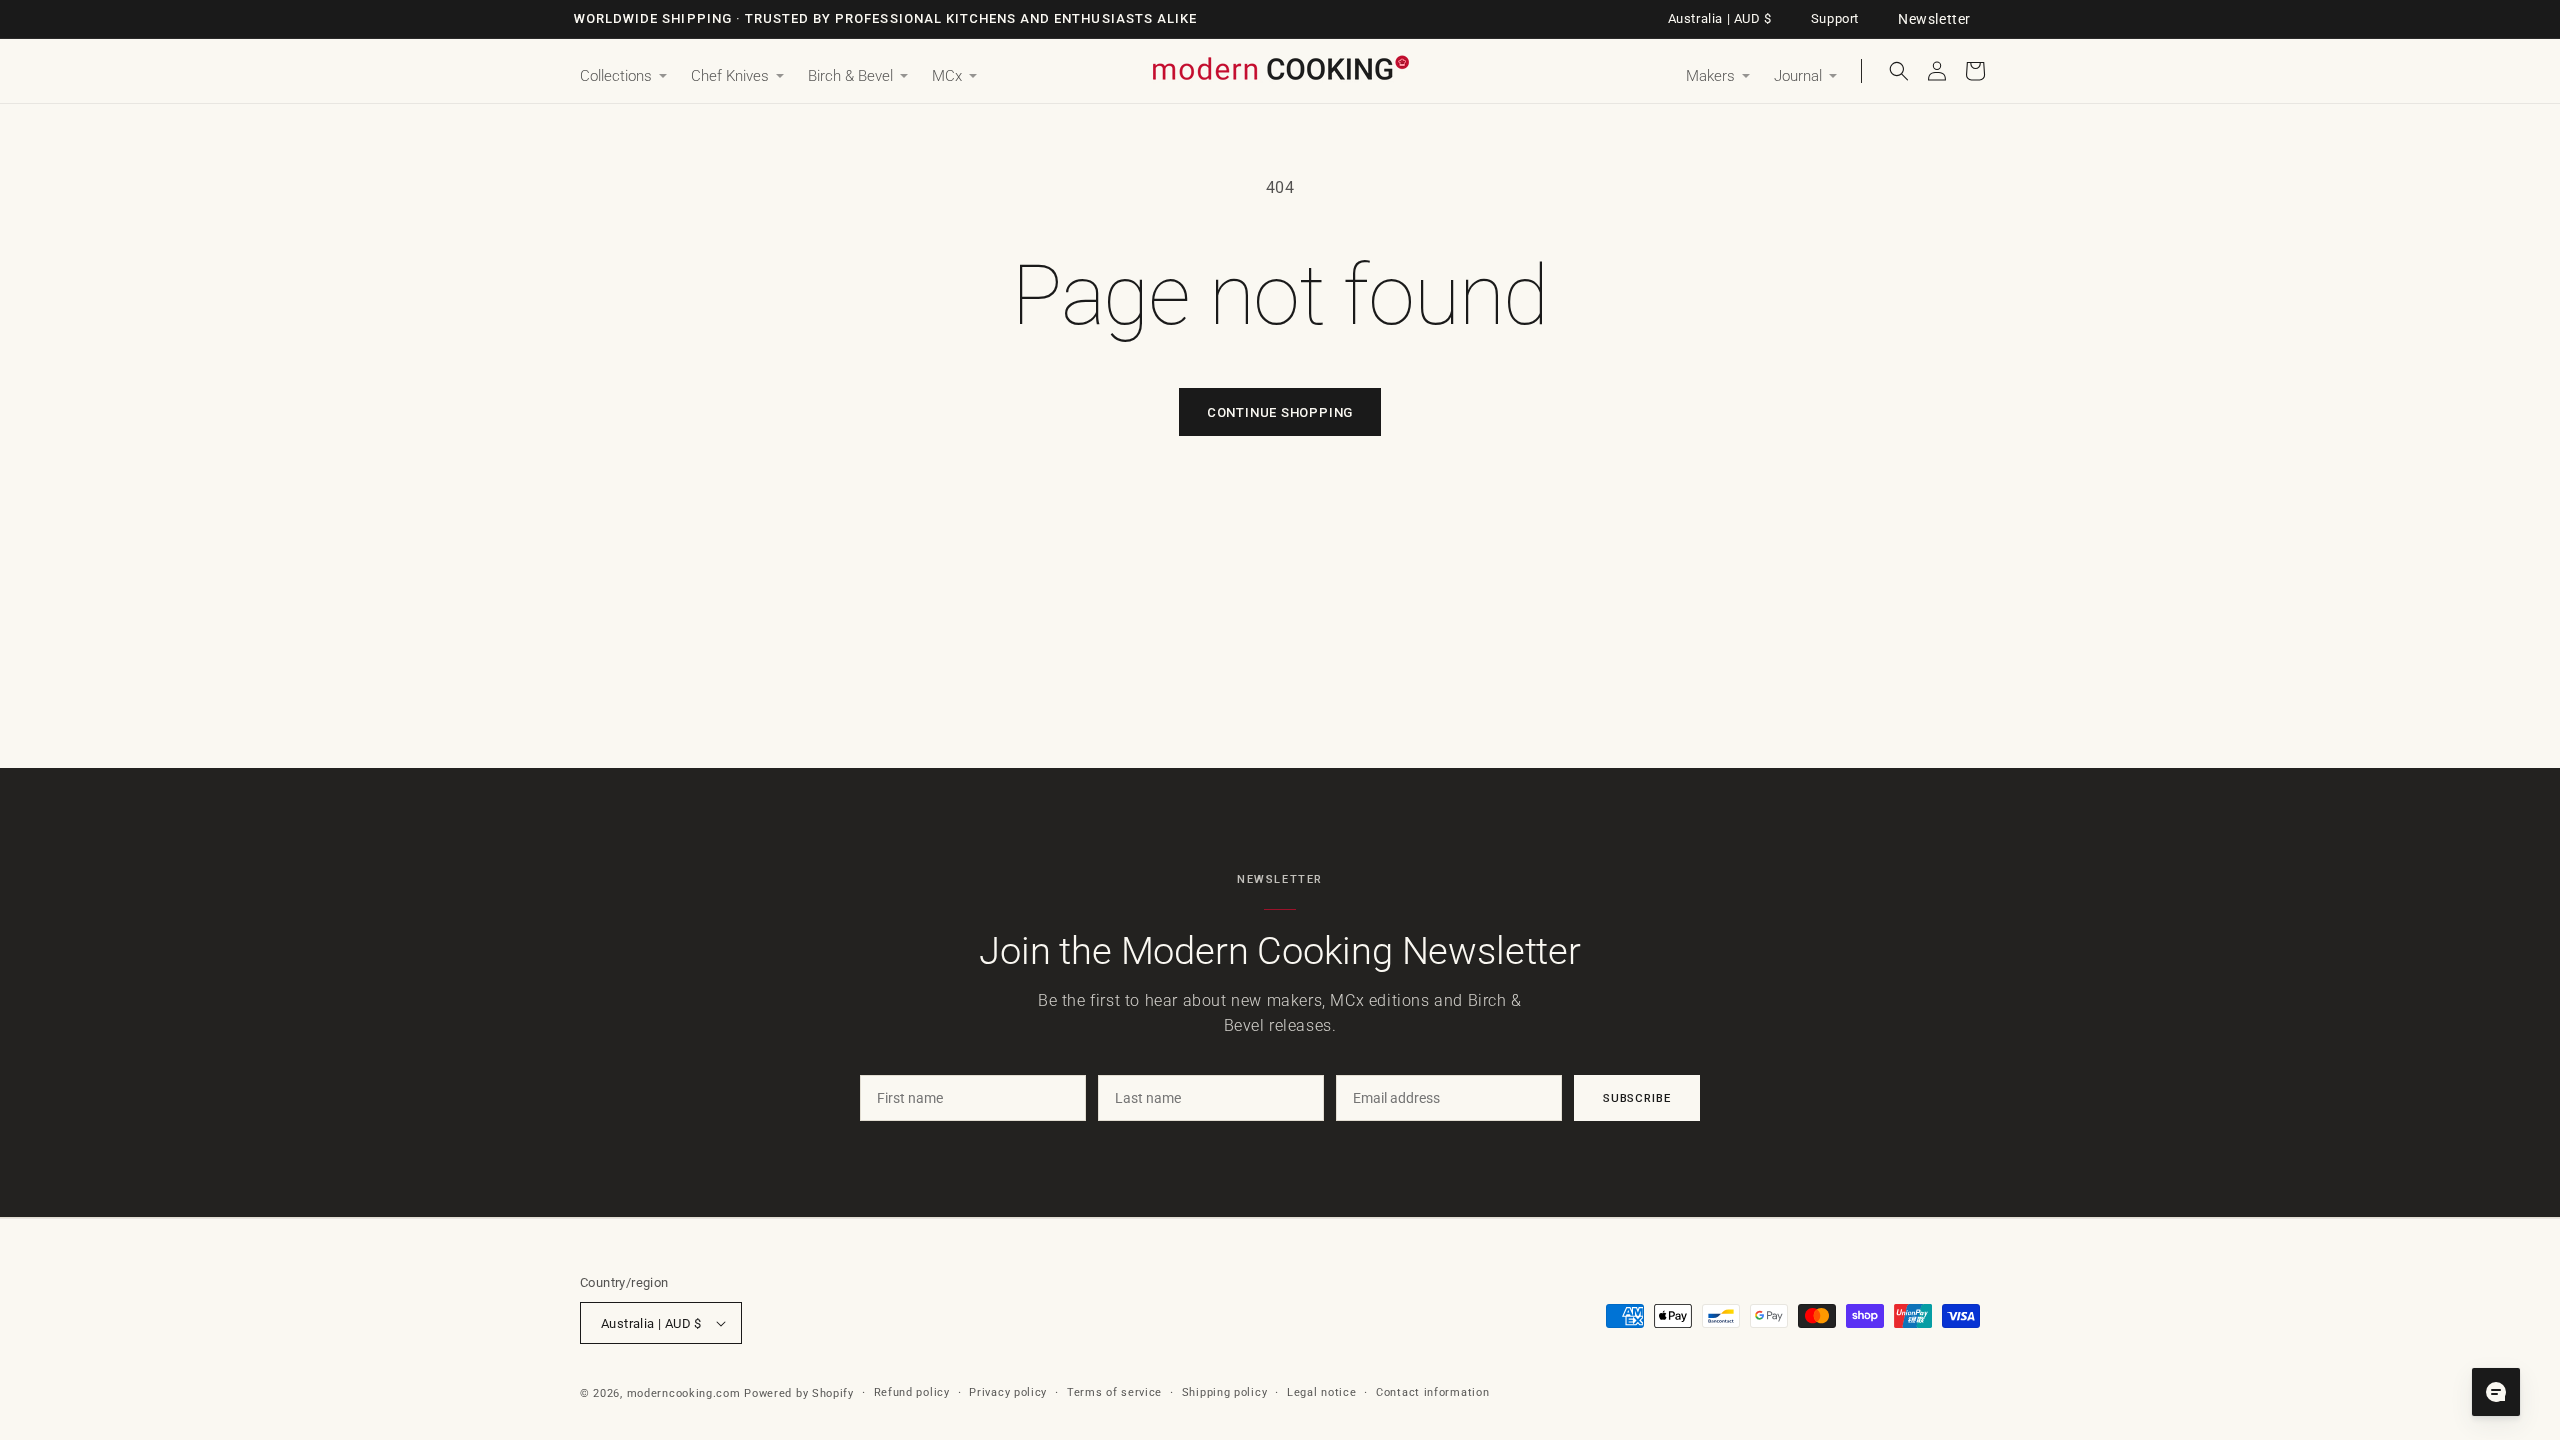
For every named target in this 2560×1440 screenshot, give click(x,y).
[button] (623, 77)
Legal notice (1321, 1392)
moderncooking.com (684, 1393)
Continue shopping (1280, 412)
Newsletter (1934, 19)
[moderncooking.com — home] (1280, 69)
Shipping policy (1225, 1392)
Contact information (1432, 1392)
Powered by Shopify (799, 1393)
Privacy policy (1008, 1392)
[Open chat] (2496, 1392)
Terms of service (1114, 1392)
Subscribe (1637, 1098)
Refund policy (912, 1392)
